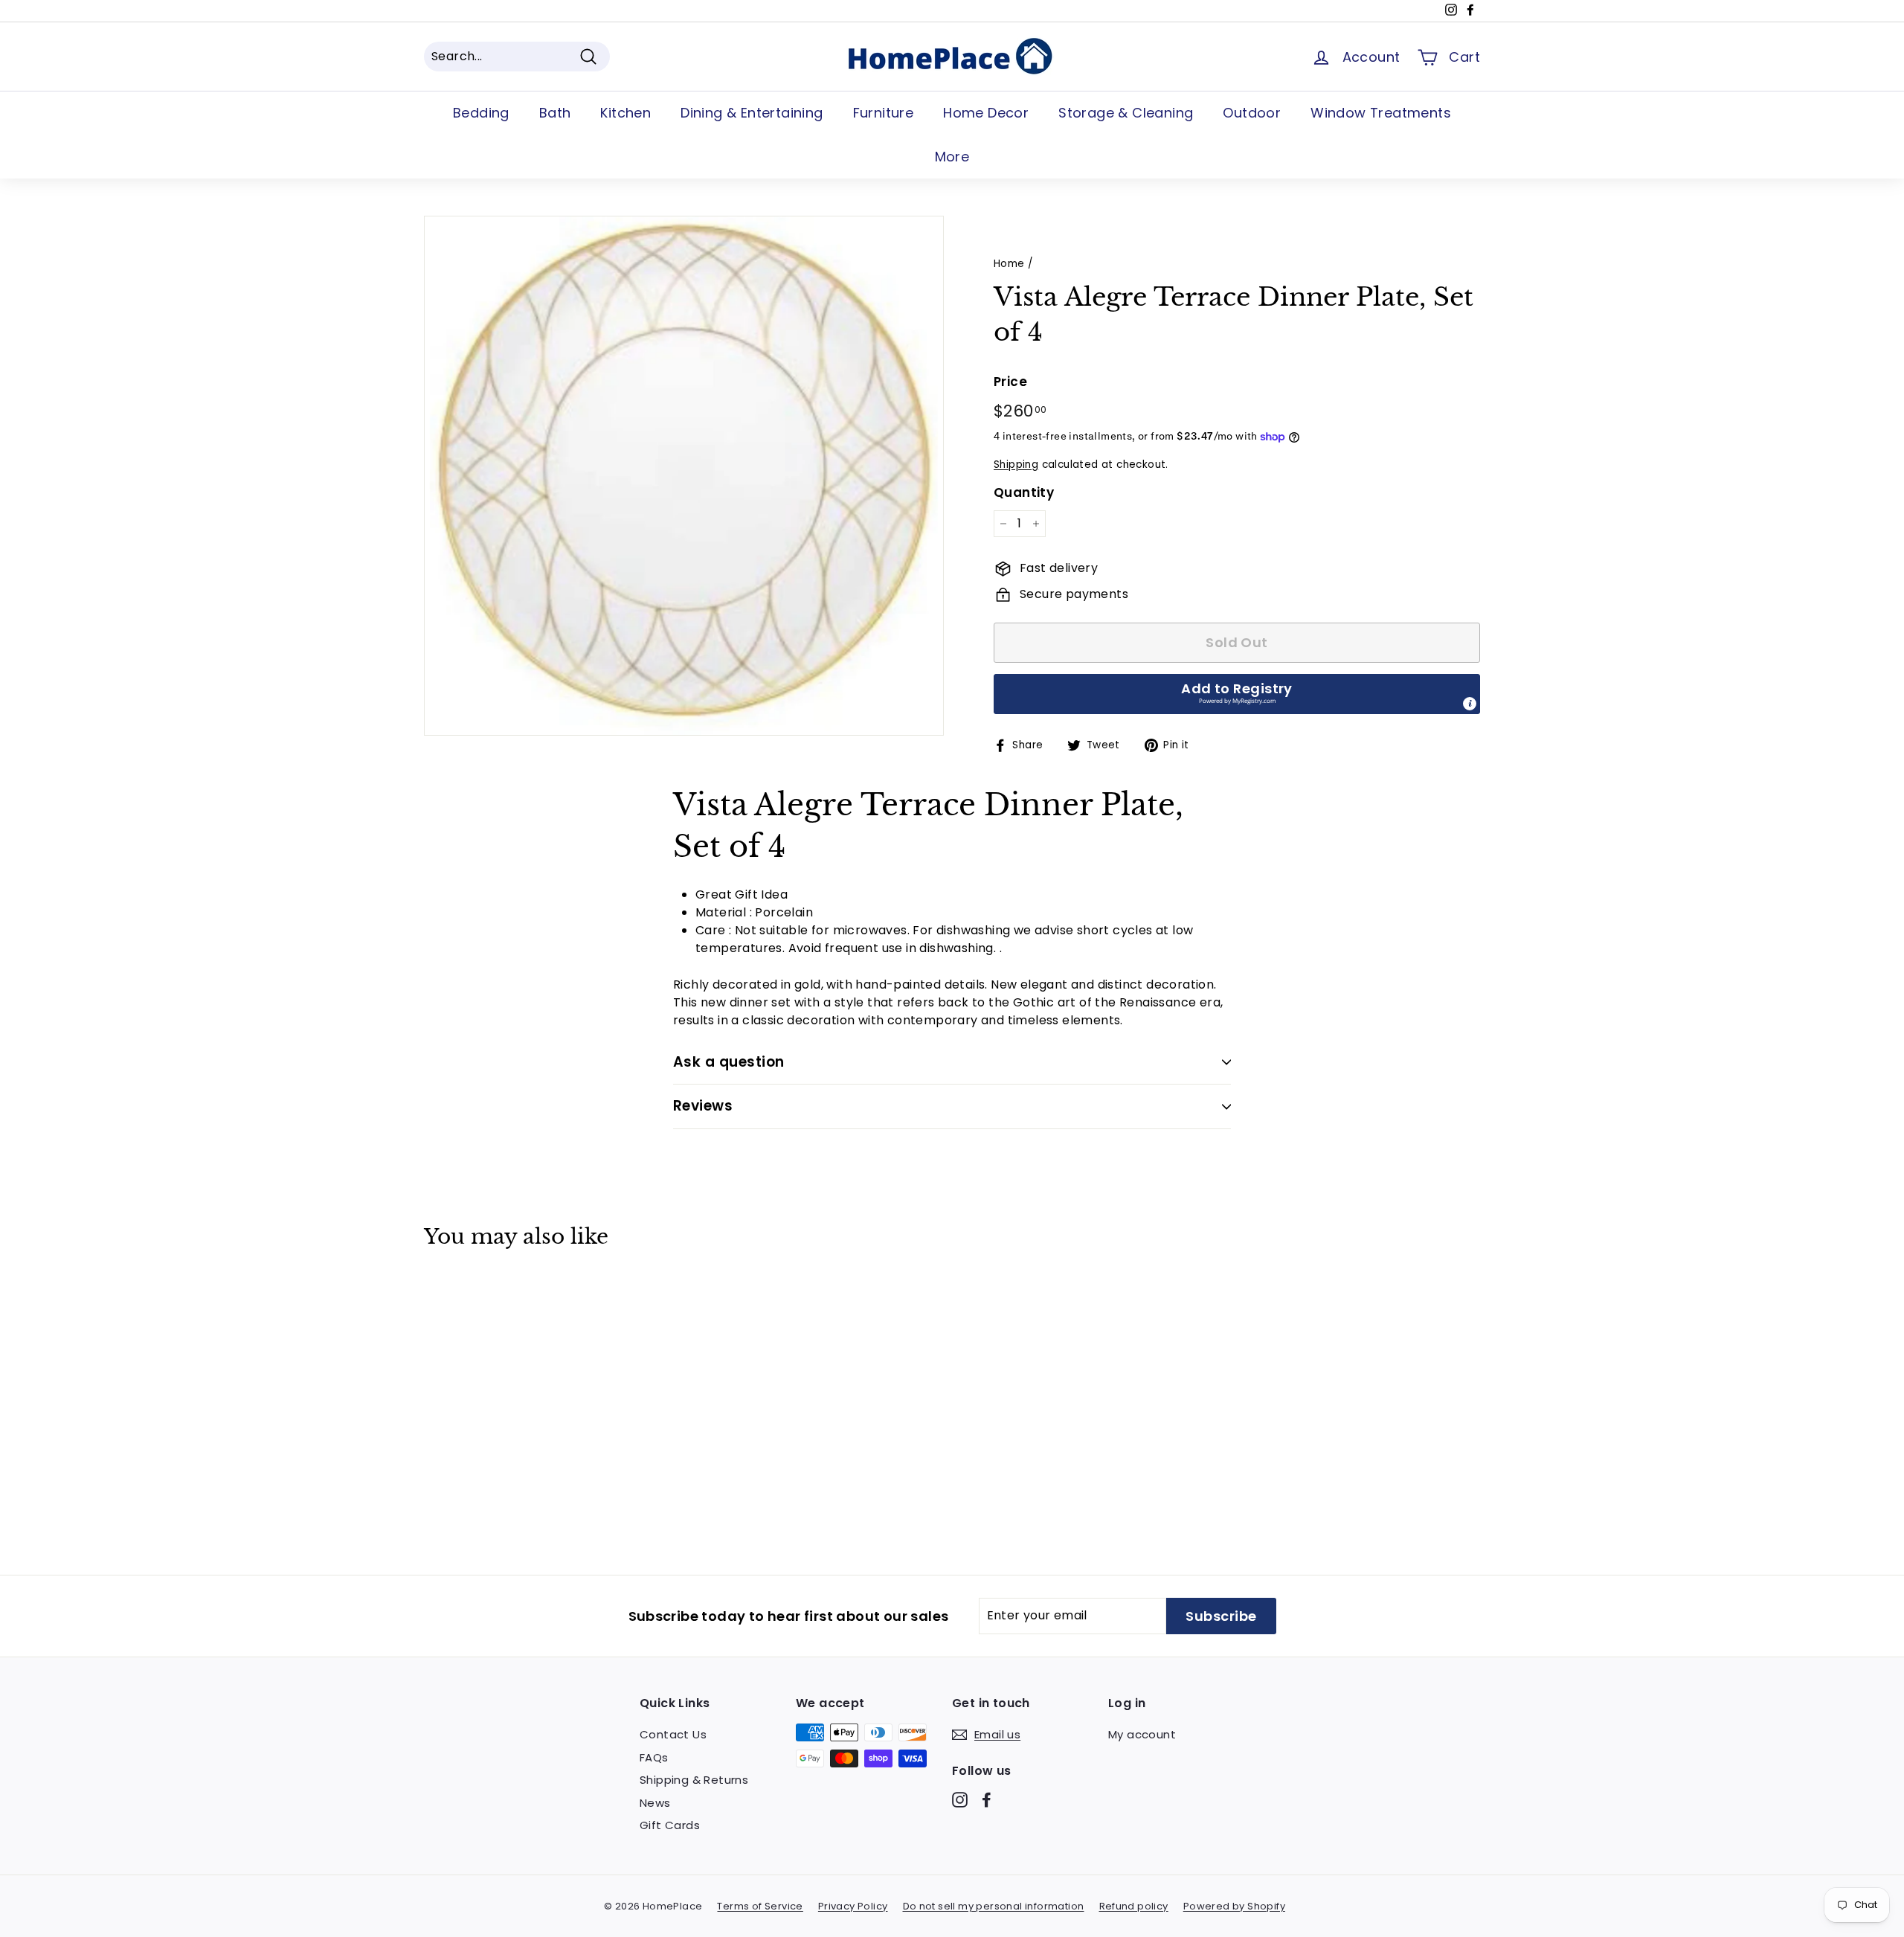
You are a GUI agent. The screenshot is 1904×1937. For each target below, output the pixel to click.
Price (1010, 382)
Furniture (884, 113)
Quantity (1024, 492)
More (952, 157)
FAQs (654, 1757)
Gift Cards (670, 1825)
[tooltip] (1470, 704)
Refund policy (1134, 1906)
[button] (1237, 694)
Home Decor (986, 113)
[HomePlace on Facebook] (987, 1800)
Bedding (481, 113)
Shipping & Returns (694, 1780)
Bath (555, 113)
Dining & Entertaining (752, 113)
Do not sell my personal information (994, 1906)
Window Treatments (1381, 113)
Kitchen (625, 113)
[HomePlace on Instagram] (960, 1800)
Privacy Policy (853, 1906)
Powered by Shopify (1234, 1906)
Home (1009, 264)
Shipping (1016, 465)
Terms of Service (760, 1906)
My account (1142, 1734)
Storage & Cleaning (1126, 113)
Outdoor (1252, 113)
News (655, 1803)
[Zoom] (684, 476)
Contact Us (673, 1734)
